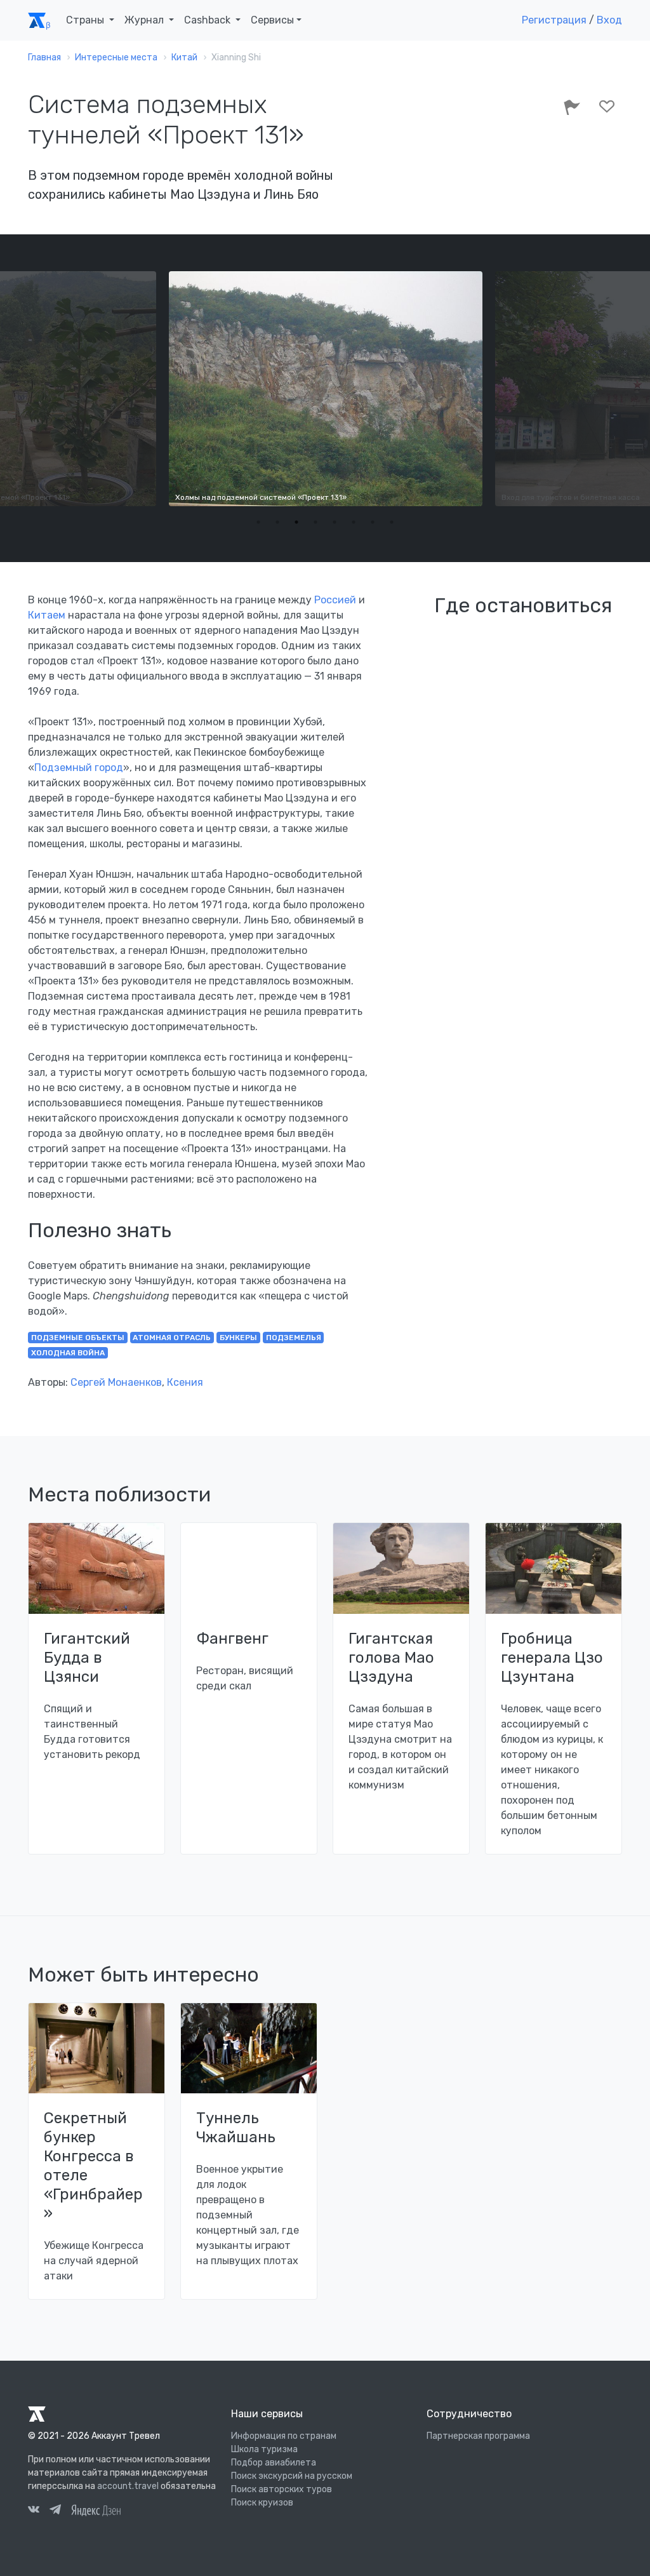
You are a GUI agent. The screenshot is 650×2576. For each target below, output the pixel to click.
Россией (335, 600)
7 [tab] (373, 522)
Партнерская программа (478, 2436)
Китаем (47, 615)
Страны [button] (86, 20)
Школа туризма (264, 2449)
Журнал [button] (145, 20)
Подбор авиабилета (274, 2463)
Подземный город (79, 768)
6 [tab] (354, 522)
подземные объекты (78, 1338)
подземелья (294, 1338)
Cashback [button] (209, 20)
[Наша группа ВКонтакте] (34, 2511)
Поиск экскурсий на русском (292, 2476)
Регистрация (554, 20)
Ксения (185, 1382)
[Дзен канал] (96, 2510)
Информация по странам (284, 2436)
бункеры (238, 1338)
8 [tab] (392, 522)
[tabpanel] (325, 389)
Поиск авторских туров (282, 2489)
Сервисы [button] (272, 20)
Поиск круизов (262, 2503)
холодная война (68, 1353)
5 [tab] (335, 522)
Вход (609, 20)
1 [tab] (258, 522)
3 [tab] (296, 522)
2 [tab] (277, 522)
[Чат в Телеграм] (55, 2511)
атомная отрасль (172, 1338)
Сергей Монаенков (116, 1382)
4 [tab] (315, 522)
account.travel (128, 2486)
